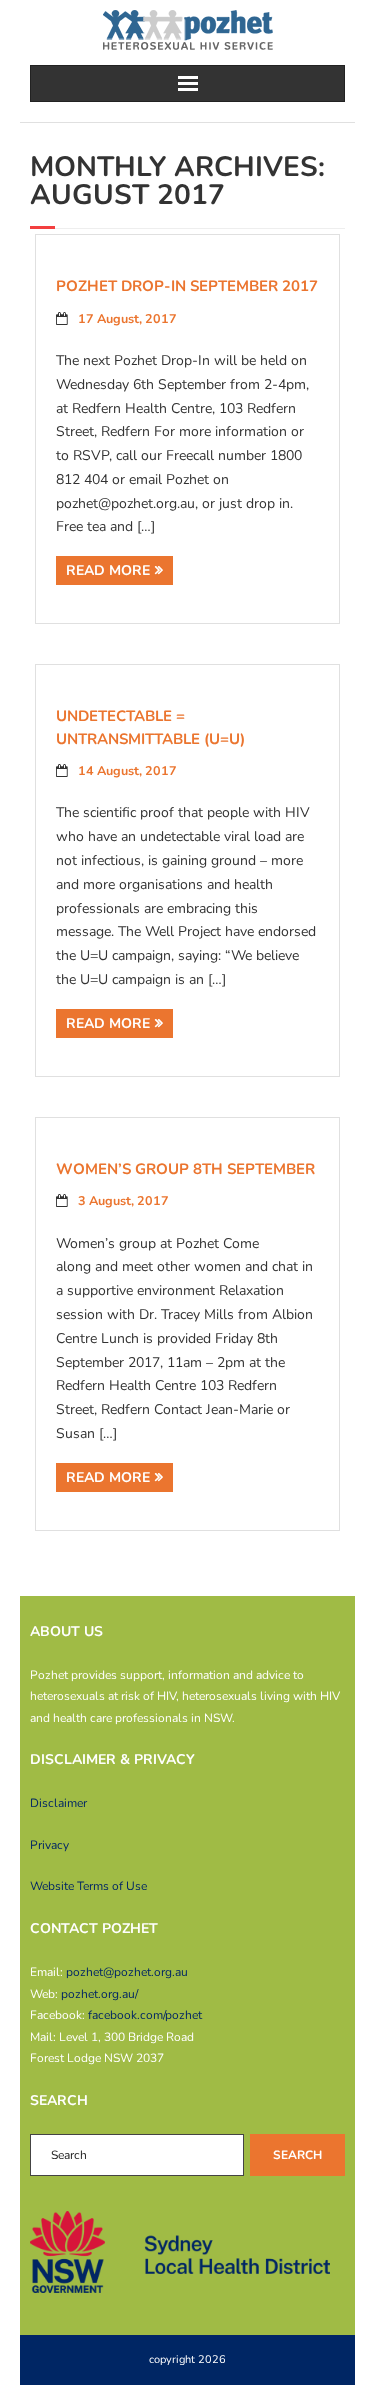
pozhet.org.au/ (99, 1994)
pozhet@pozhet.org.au (127, 1972)
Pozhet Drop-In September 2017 (187, 286)
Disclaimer (58, 1803)
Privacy (49, 1845)
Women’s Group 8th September (185, 1169)
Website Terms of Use (88, 1886)
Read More (108, 570)
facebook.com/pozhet (145, 2015)
